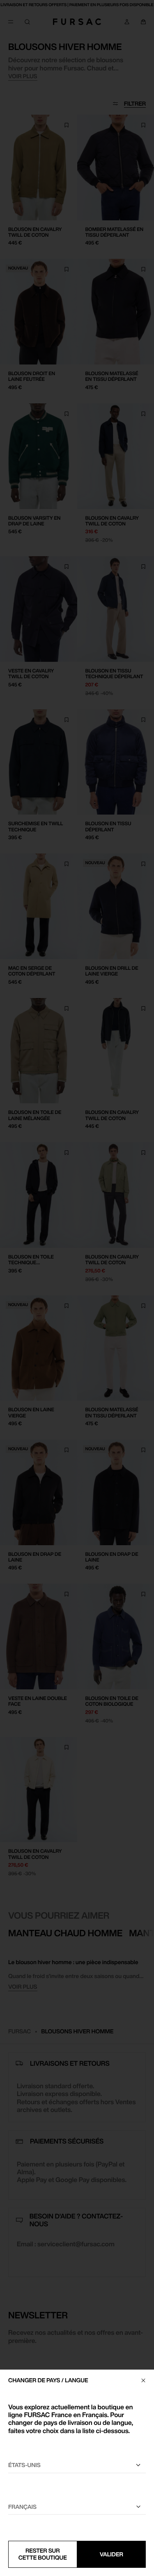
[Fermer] (143, 2380)
